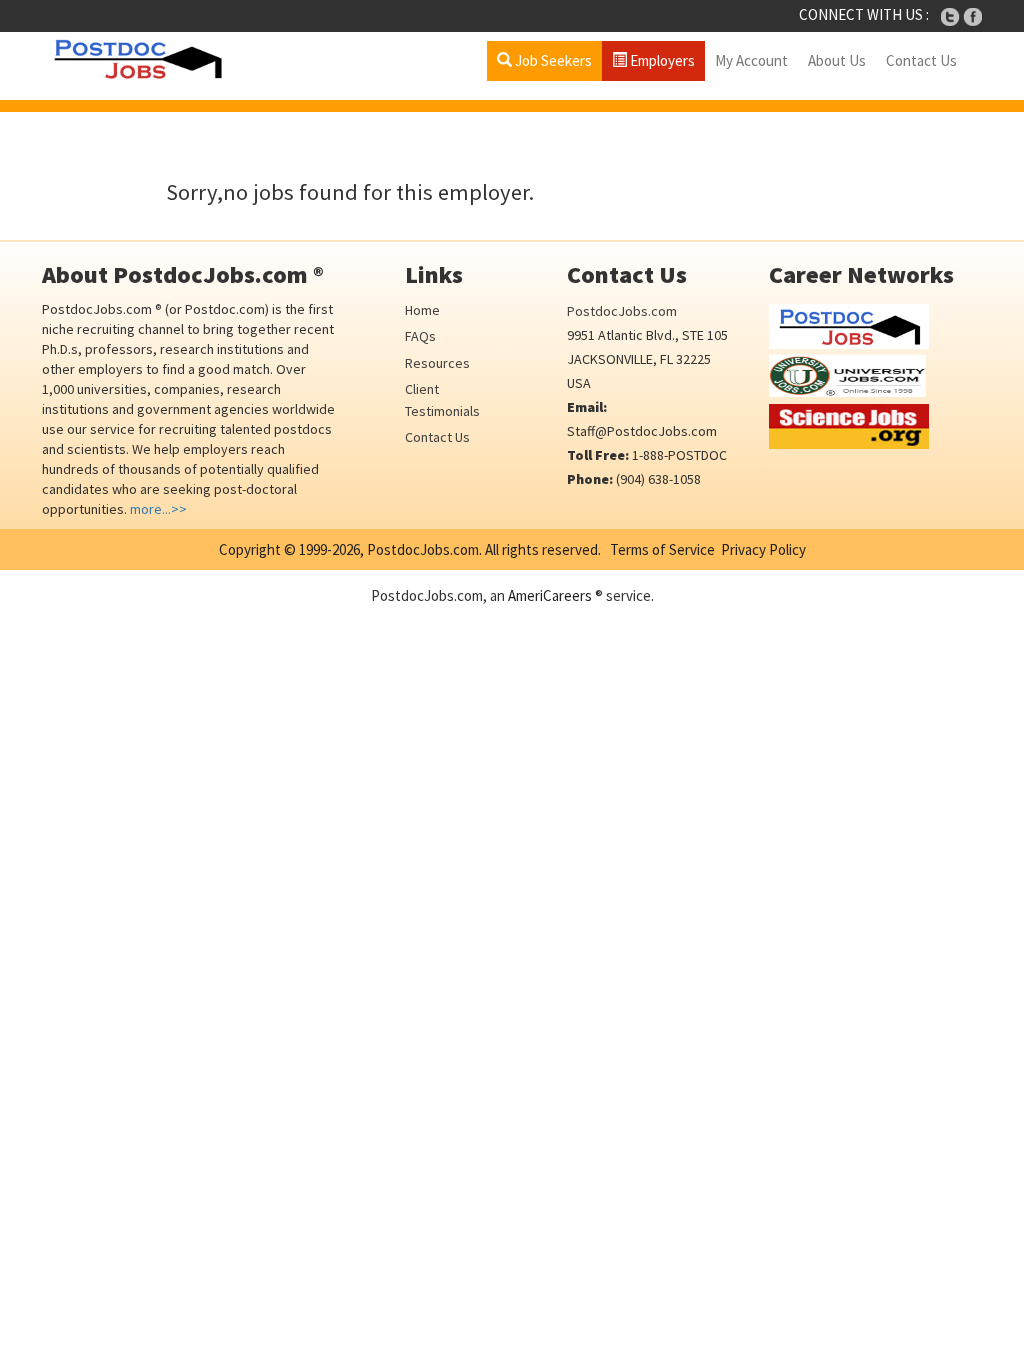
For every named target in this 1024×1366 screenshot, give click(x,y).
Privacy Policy (763, 549)
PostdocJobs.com (622, 311)
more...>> (158, 509)
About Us (837, 60)
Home (422, 310)
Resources (437, 363)
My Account (751, 60)
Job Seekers (552, 60)
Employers (661, 60)
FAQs (420, 336)
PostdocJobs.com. (423, 549)
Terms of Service (662, 549)
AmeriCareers (550, 595)
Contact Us (921, 60)
